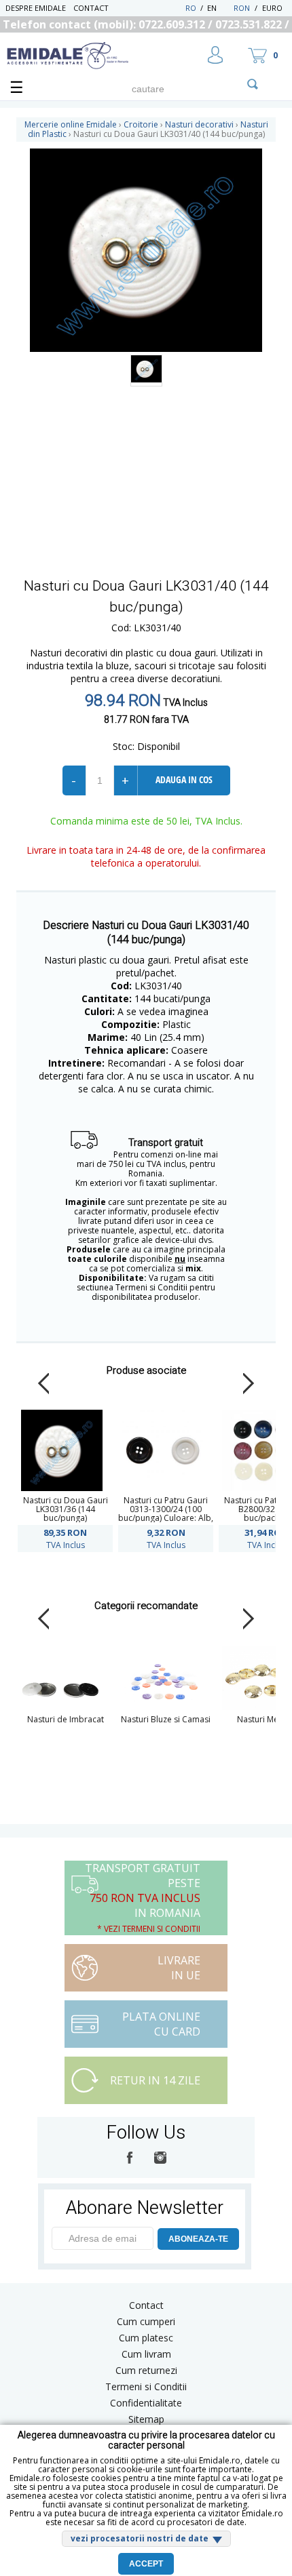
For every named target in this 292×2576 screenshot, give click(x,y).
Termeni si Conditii (146, 2386)
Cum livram (146, 2354)
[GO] (253, 84)
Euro (272, 8)
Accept (146, 2564)
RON (242, 8)
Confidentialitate (146, 2403)
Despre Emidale (36, 8)
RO (191, 8)
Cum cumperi (146, 2321)
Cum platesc (146, 2338)
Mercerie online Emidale (71, 124)
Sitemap (146, 2419)
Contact (91, 8)
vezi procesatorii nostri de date (140, 2538)
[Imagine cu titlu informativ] (146, 371)
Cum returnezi (146, 2370)
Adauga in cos (184, 779)
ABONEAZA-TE (198, 2239)
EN (219, 8)
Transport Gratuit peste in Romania (143, 1898)
